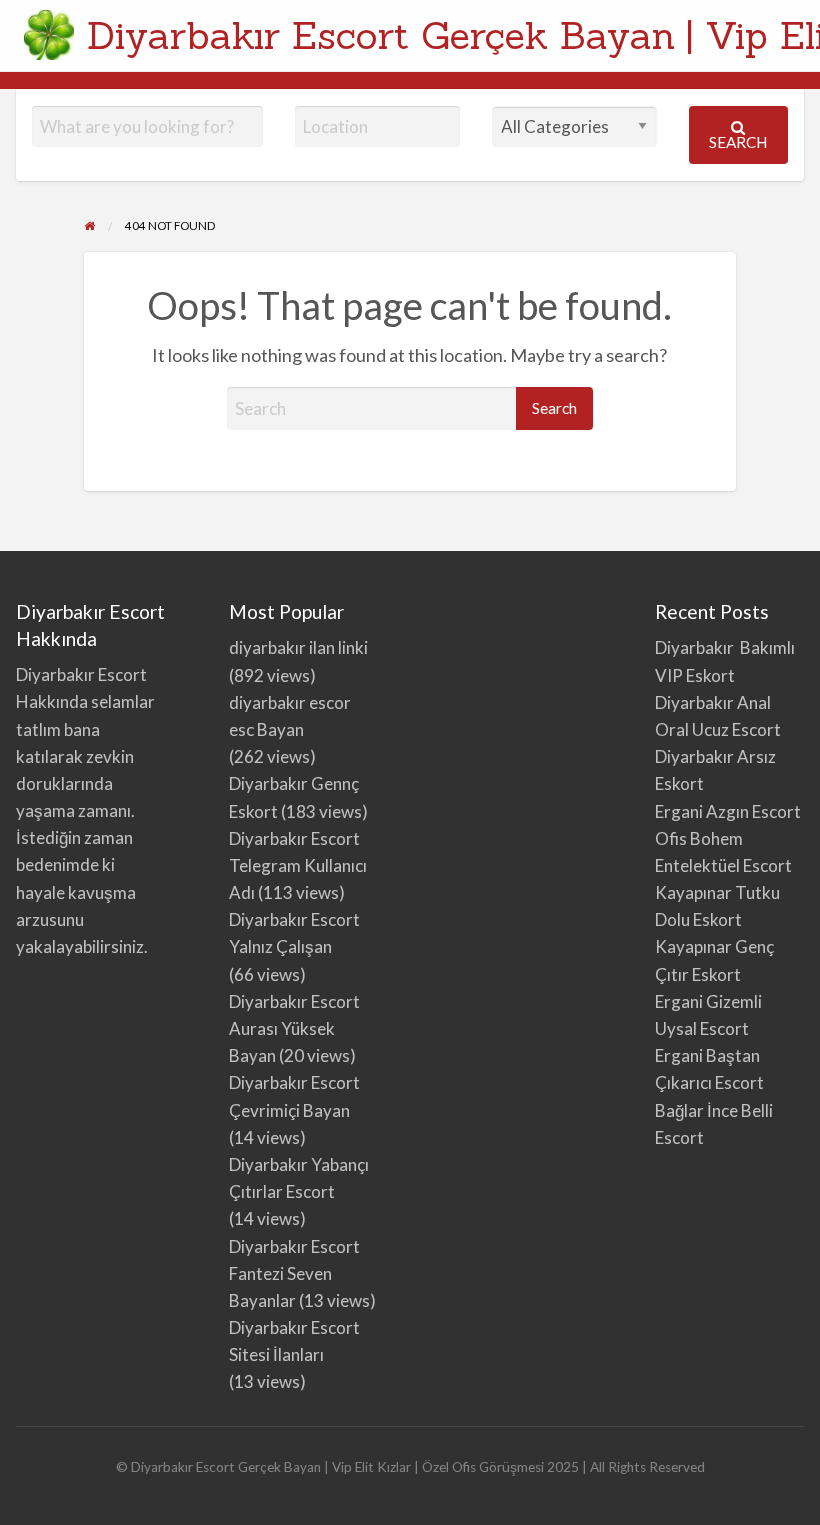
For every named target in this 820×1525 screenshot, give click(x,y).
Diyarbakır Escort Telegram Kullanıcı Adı (298, 865)
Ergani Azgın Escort (728, 811)
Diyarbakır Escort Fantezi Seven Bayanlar (294, 1273)
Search (738, 142)
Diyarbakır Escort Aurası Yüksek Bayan (294, 1028)
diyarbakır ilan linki (298, 647)
